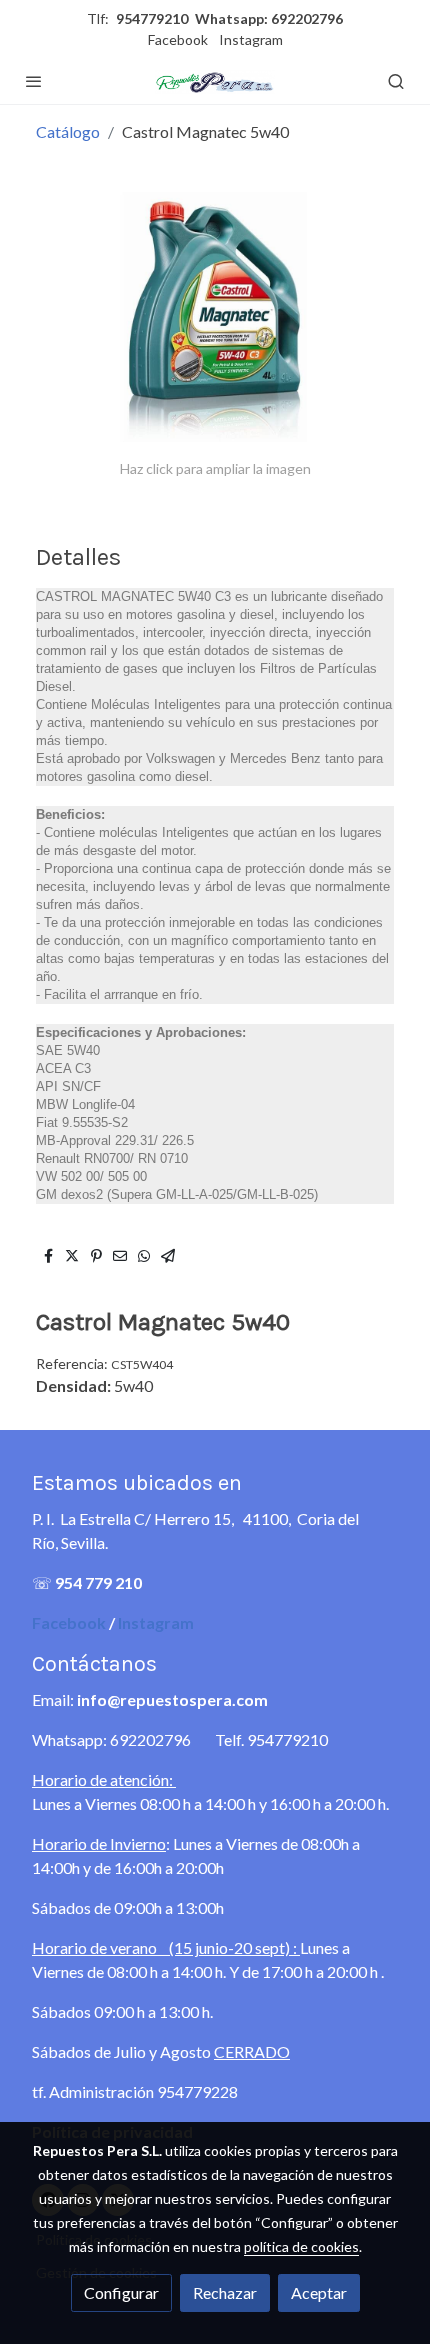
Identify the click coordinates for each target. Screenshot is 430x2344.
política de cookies (301, 2246)
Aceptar (319, 2292)
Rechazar (225, 2292)
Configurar (121, 2292)
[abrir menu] (34, 81)
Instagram (251, 39)
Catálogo (68, 131)
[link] (215, 81)
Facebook (178, 39)
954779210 (152, 18)
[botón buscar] (396, 81)
